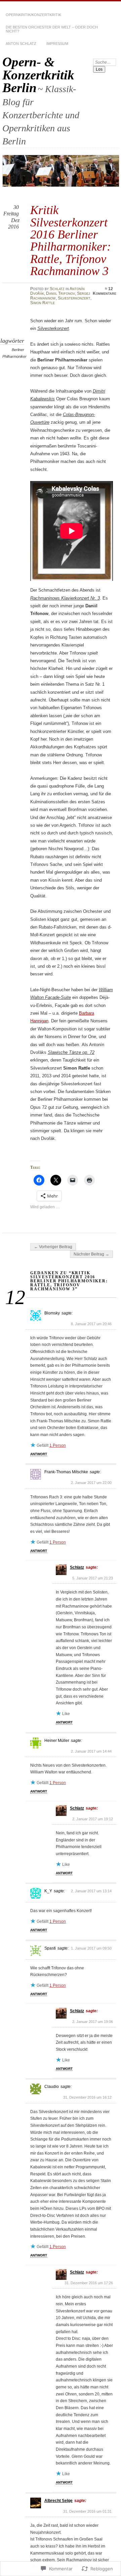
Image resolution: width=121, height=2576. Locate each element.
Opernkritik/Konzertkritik (33, 15)
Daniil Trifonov (61, 293)
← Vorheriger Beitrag (53, 1247)
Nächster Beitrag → (91, 1254)
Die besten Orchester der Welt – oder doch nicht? (52, 29)
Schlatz (57, 289)
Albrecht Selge (58, 2501)
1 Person (58, 1445)
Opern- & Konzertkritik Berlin (38, 75)
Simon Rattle (43, 303)
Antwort (39, 1454)
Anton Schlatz (21, 44)
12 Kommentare (105, 291)
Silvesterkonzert (74, 298)
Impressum (57, 44)
